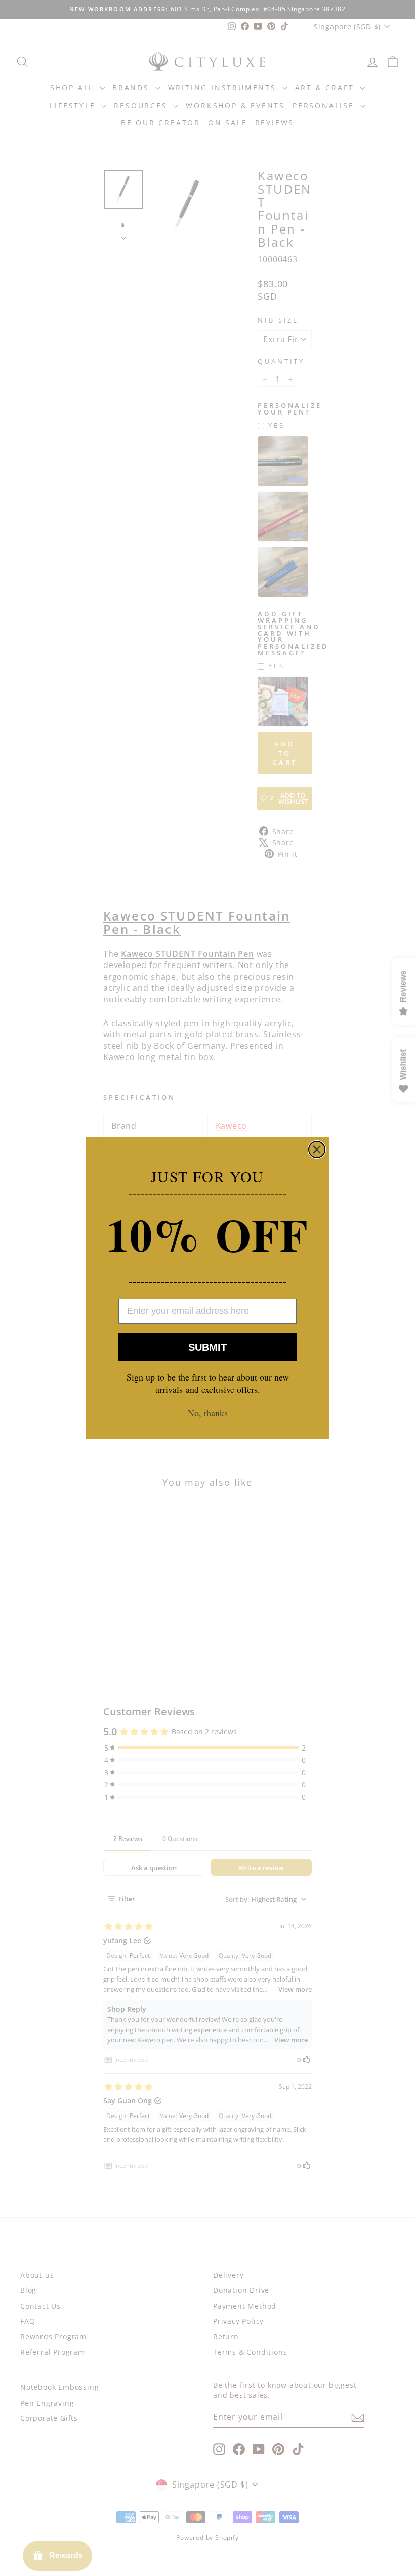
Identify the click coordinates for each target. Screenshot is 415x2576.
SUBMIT (207, 1347)
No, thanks (208, 1413)
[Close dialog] (317, 1149)
